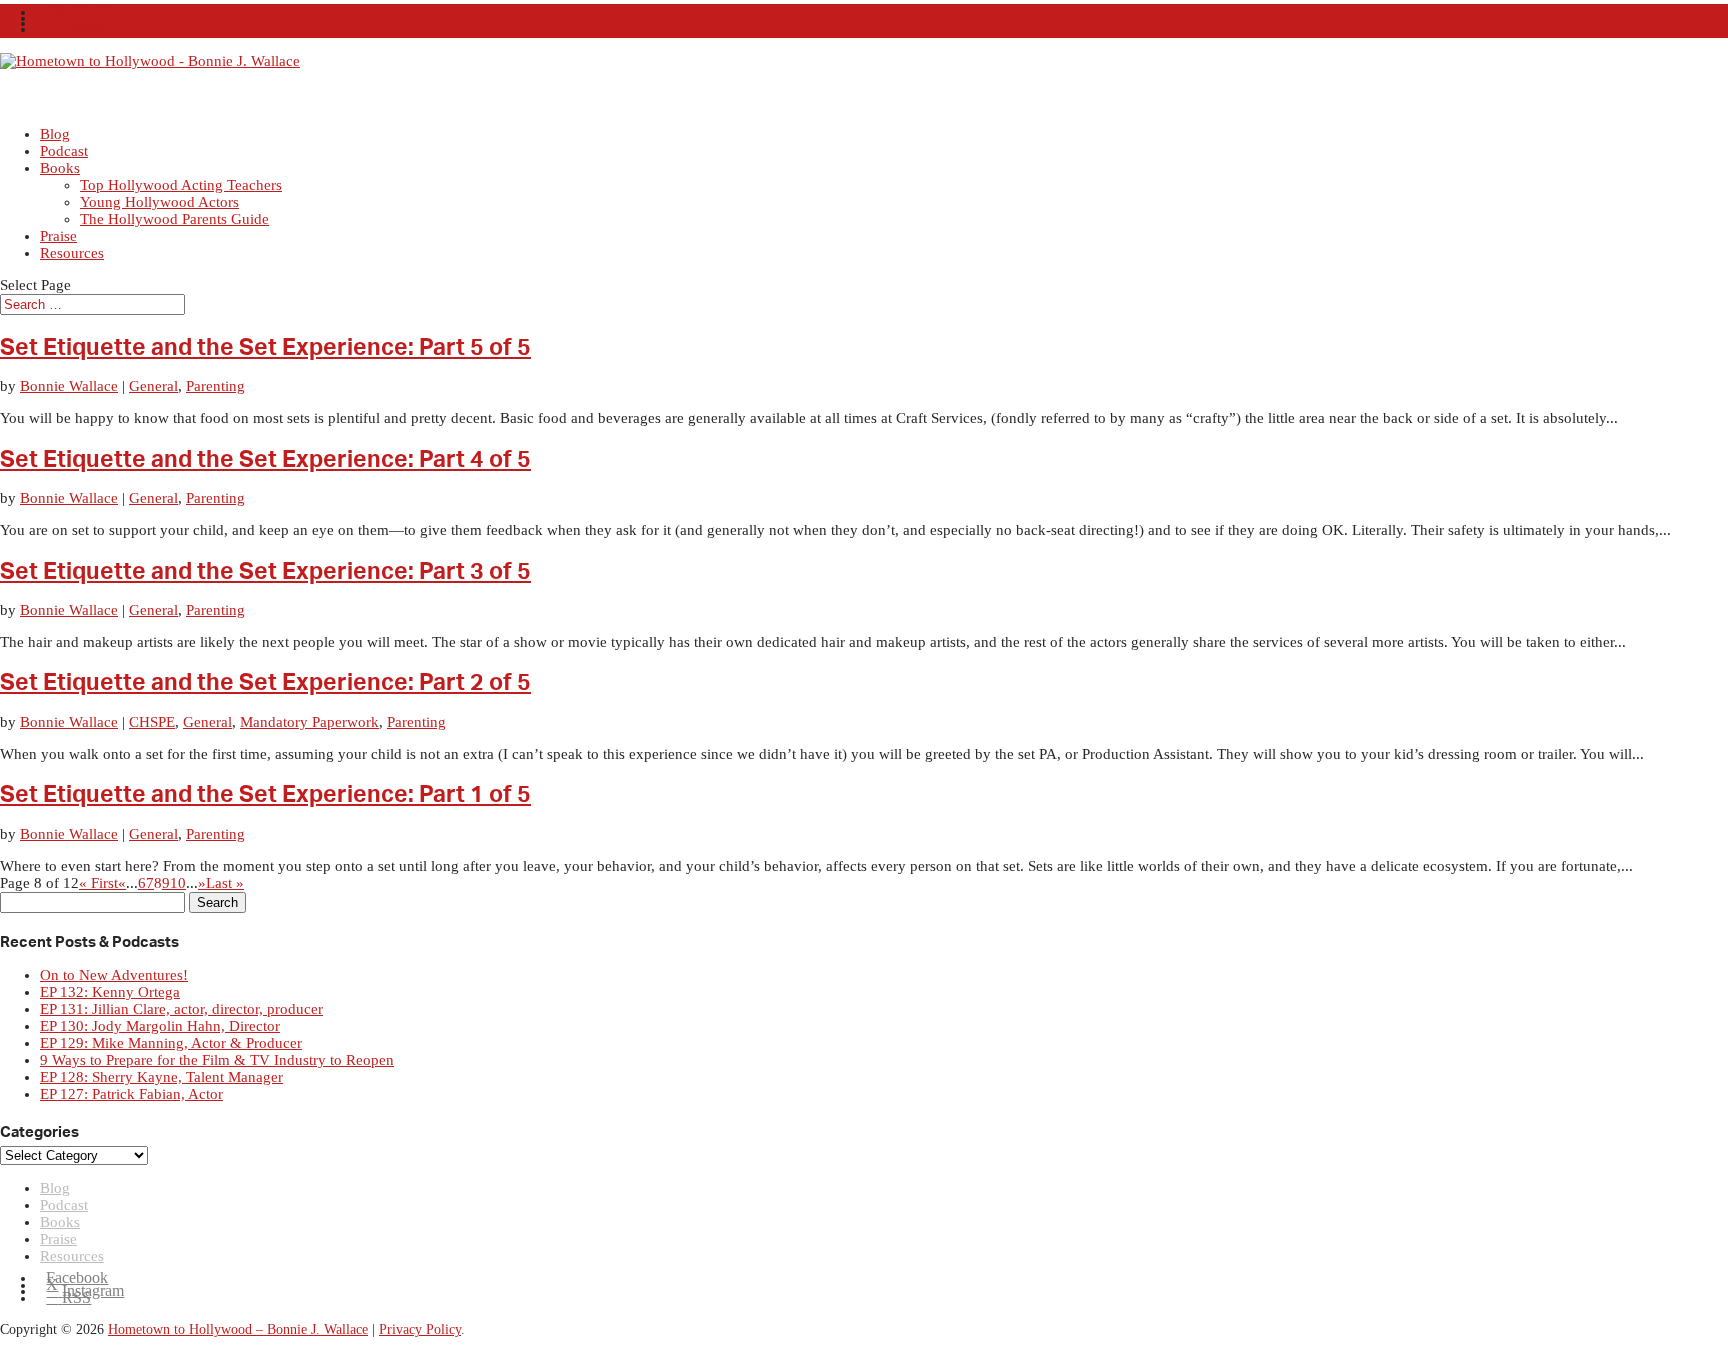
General (153, 386)
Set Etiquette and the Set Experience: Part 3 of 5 (265, 572)
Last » (225, 883)
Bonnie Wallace (69, 386)
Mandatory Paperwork (309, 722)
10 (178, 883)
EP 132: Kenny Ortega (110, 992)
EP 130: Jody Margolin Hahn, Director (160, 1026)
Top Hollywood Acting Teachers (181, 185)
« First (98, 883)
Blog (55, 1188)
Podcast (64, 1205)
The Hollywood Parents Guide (174, 219)
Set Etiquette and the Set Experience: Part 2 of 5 (265, 683)
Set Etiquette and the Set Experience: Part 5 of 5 (265, 348)
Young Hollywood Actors (159, 202)
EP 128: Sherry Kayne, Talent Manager (161, 1077)
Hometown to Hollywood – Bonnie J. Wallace (238, 1329)
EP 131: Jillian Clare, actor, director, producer (181, 1009)
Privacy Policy (420, 1329)
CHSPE (152, 722)
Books (60, 168)
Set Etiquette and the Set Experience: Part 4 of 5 (265, 460)
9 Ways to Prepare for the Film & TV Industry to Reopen (217, 1060)
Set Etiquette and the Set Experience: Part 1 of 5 (265, 795)
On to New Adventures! (114, 975)
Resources (72, 253)
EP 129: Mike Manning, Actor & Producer (171, 1043)
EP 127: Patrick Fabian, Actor (131, 1094)
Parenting (215, 386)
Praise (58, 1239)
